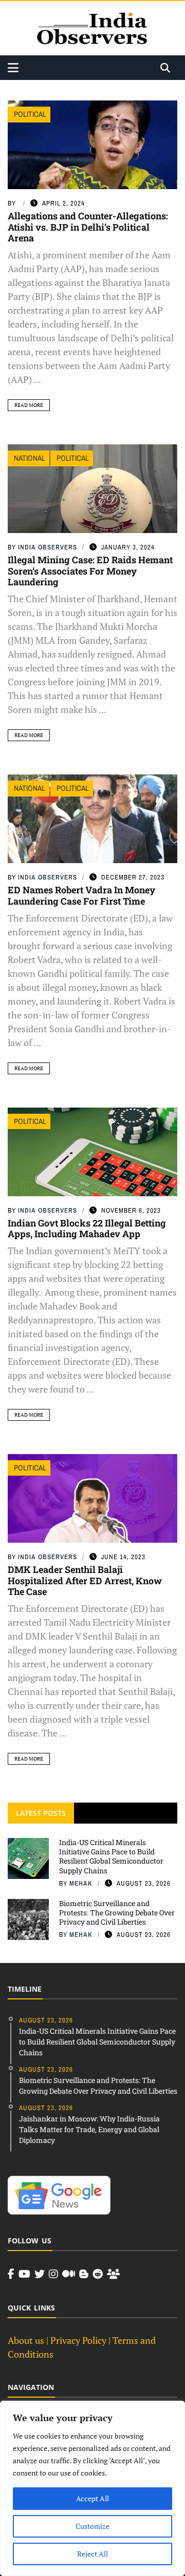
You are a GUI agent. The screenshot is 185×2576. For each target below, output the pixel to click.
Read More (29, 405)
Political (30, 114)
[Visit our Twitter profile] (40, 2274)
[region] (92, 2488)
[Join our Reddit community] (98, 2274)
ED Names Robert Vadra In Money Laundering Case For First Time (81, 895)
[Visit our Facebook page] (11, 2274)
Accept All (92, 2498)
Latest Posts (41, 1813)
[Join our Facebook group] (113, 2274)
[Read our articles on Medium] (69, 2274)
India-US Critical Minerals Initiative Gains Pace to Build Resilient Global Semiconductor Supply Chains (111, 1856)
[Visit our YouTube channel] (24, 2274)
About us (26, 2340)
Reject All (92, 2554)
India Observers (48, 547)
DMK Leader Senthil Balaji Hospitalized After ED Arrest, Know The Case (85, 1580)
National (30, 458)
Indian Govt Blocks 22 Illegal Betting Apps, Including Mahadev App (87, 1229)
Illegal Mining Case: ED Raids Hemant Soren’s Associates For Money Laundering (90, 571)
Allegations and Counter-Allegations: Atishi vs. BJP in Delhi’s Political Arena (88, 227)
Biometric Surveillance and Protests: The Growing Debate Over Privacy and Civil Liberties (117, 1913)
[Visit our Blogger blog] (84, 2274)
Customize (92, 2526)
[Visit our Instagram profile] (53, 2274)
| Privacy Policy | (78, 2340)
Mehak (81, 1883)
